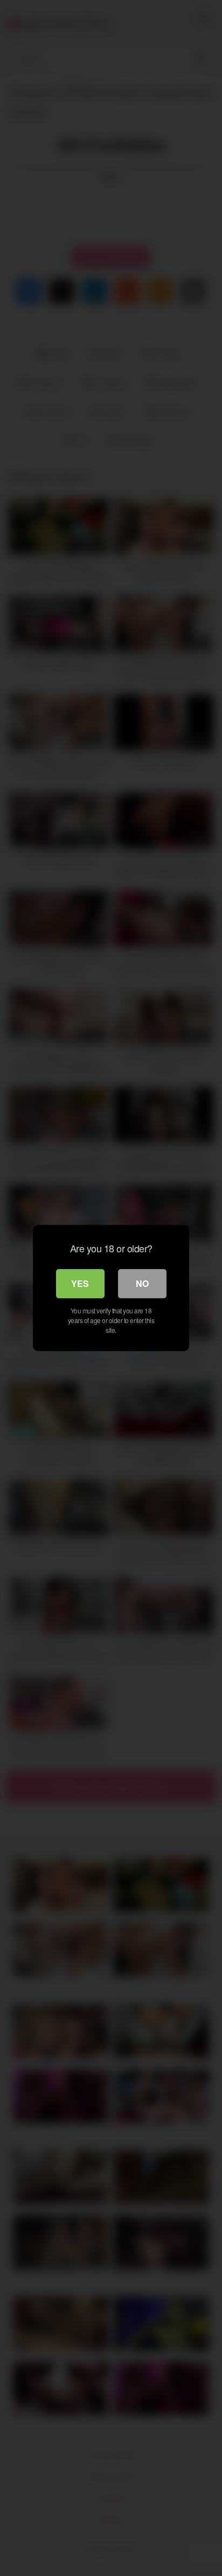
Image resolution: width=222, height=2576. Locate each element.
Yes (80, 1283)
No (142, 1283)
